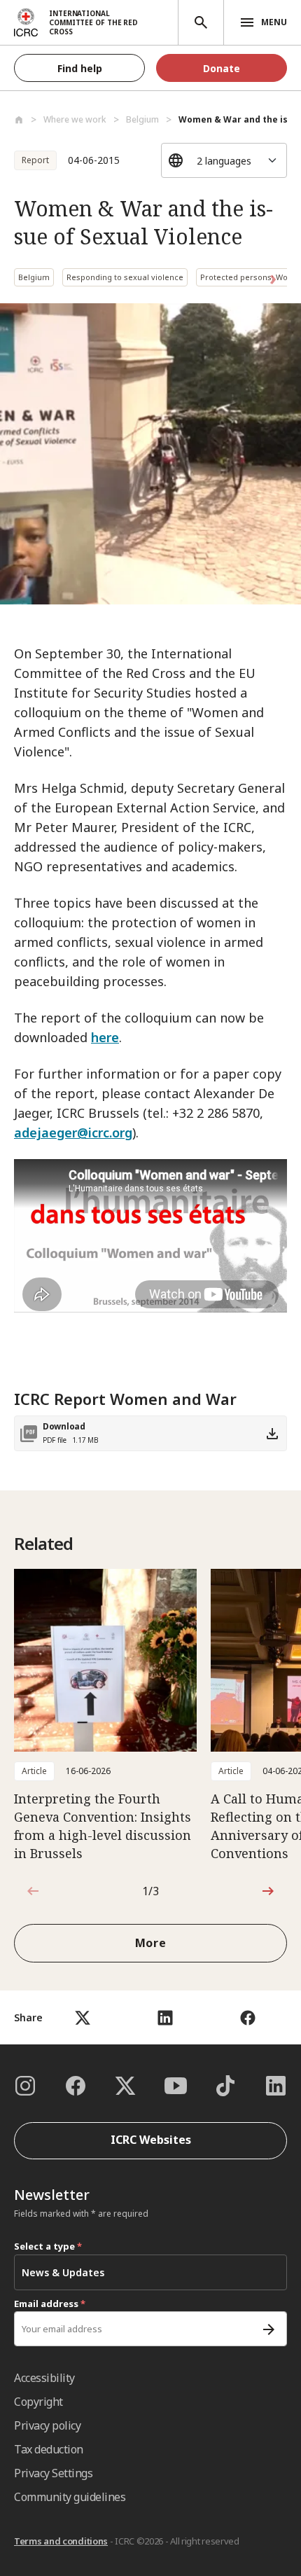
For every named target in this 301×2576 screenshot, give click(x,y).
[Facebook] (76, 2086)
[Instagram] (25, 2086)
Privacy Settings (53, 2473)
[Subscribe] (269, 2329)
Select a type (48, 2246)
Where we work (75, 119)
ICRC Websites (151, 2140)
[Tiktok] (225, 2086)
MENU (274, 22)
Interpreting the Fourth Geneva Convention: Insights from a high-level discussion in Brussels (103, 1826)
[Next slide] (268, 1891)
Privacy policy (47, 2425)
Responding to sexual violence (125, 277)
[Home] (19, 120)
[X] (125, 2086)
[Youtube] (176, 2086)
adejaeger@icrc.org (73, 1133)
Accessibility (44, 2378)
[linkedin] (276, 2086)
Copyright (38, 2402)
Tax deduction (49, 2449)
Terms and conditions (61, 2541)
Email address (50, 2304)
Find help (80, 68)
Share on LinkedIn (165, 2017)
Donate (222, 68)
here (105, 1037)
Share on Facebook (247, 2017)
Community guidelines (70, 2497)
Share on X (82, 2017)
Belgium (142, 119)
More (151, 1943)
